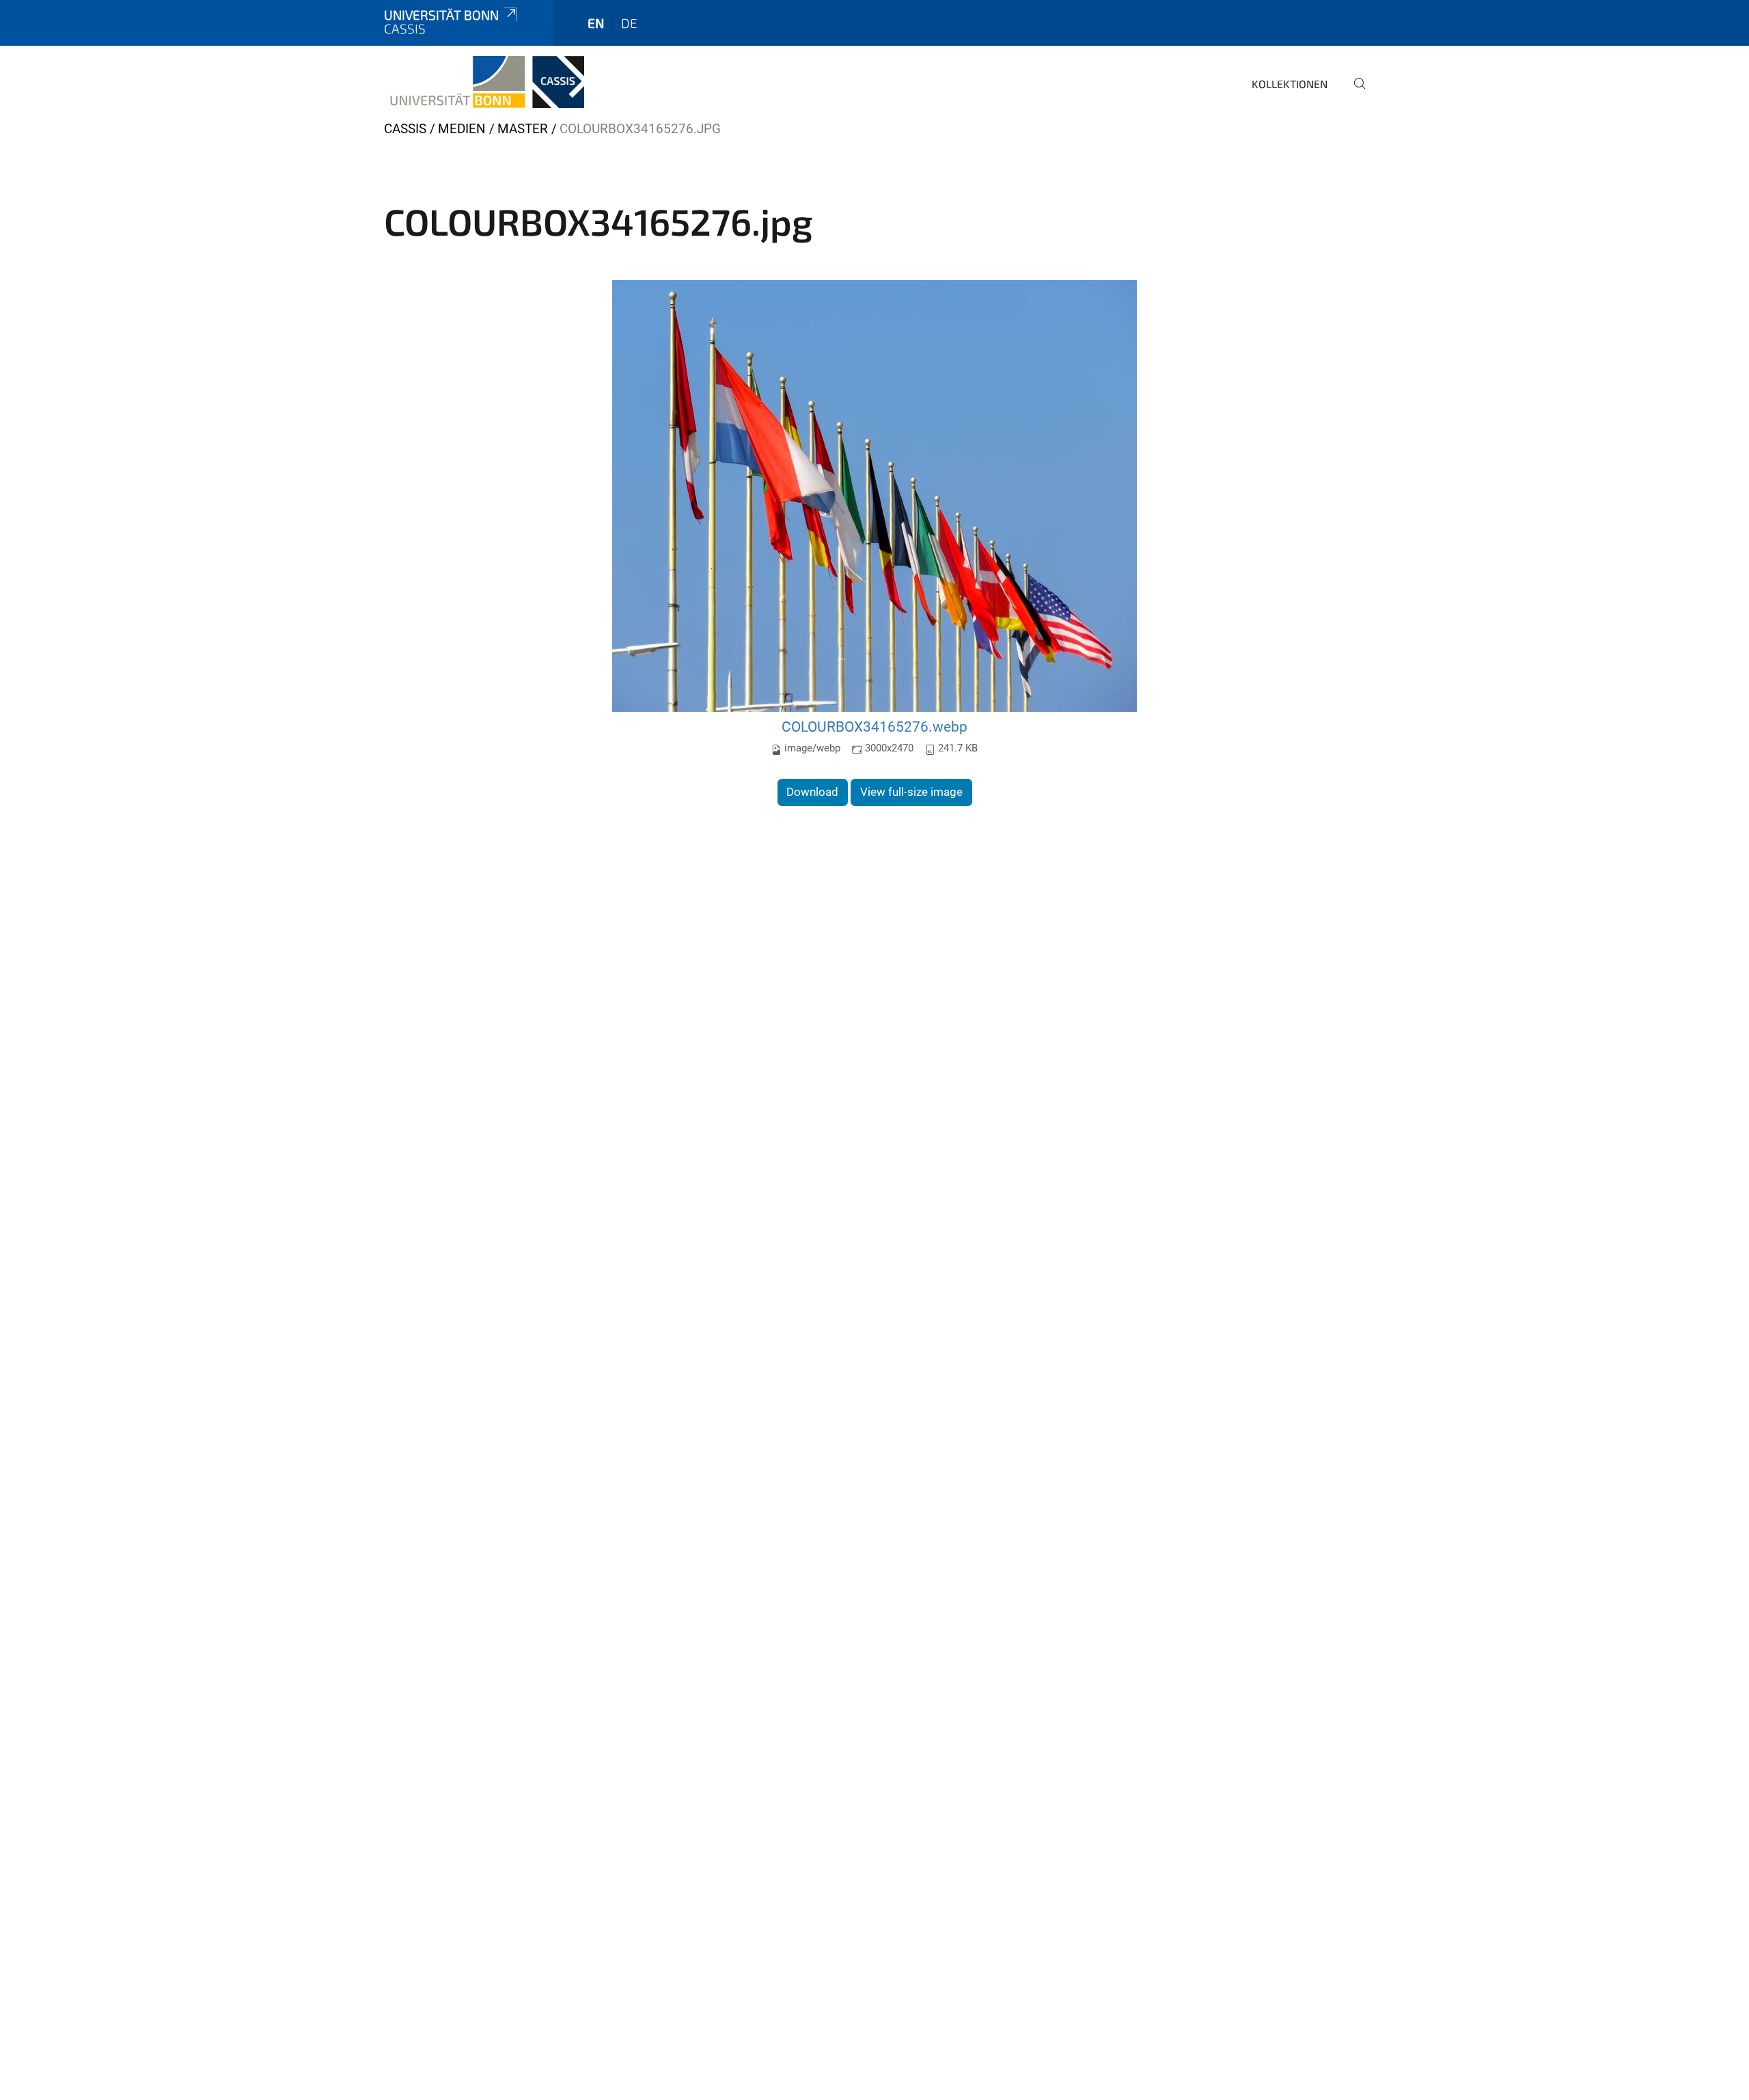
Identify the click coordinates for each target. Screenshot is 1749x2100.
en (596, 23)
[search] (1354, 93)
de (629, 23)
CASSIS (405, 129)
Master (523, 129)
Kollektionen (1290, 84)
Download (812, 792)
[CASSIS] (484, 82)
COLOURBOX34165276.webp (874, 727)
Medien (462, 129)
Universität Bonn (441, 15)
